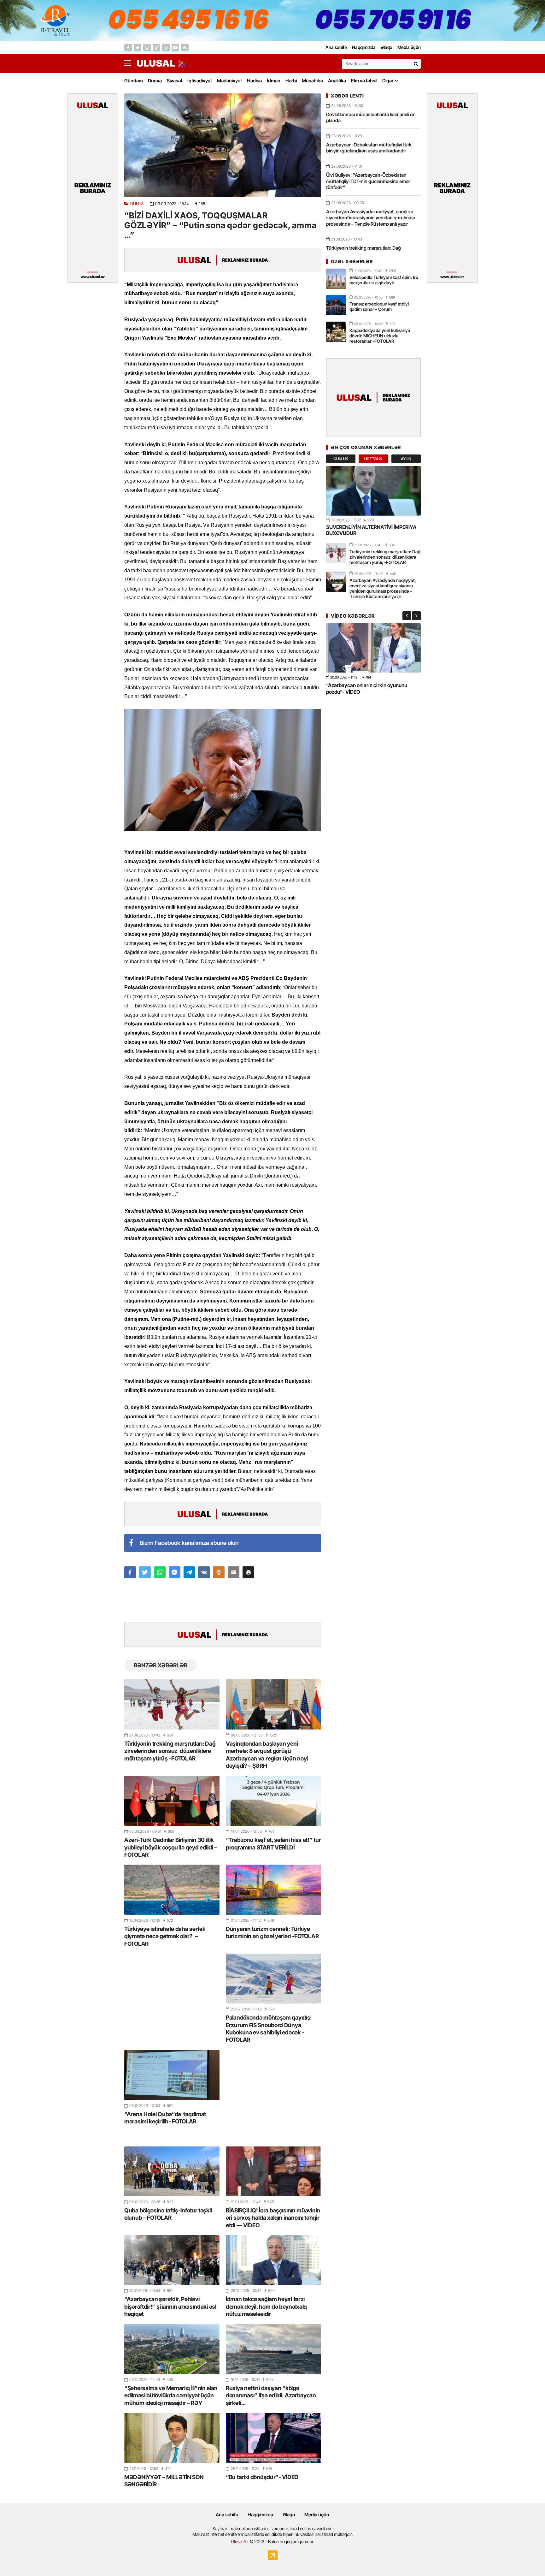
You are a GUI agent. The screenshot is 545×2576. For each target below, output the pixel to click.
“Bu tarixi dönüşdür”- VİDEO (262, 2477)
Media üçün (317, 2515)
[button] (248, 1572)
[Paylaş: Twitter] (145, 1572)
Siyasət (175, 81)
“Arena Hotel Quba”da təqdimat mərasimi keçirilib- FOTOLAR (165, 2118)
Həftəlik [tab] (373, 459)
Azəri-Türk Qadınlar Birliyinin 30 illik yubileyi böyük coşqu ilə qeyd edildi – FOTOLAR (171, 1847)
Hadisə (254, 81)
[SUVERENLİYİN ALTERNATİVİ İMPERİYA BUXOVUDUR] (373, 491)
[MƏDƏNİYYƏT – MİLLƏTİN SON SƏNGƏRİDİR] (172, 2438)
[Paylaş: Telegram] (189, 1572)
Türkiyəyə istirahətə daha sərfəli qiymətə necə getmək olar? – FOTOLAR (164, 1936)
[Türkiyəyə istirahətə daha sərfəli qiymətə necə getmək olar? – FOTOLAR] (172, 1890)
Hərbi (291, 81)
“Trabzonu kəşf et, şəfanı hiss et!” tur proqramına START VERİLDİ (273, 1843)
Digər (388, 81)
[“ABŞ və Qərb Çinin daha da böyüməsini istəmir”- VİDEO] (373, 648)
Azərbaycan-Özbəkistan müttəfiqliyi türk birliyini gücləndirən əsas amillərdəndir (369, 148)
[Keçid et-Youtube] (175, 48)
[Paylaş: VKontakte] (204, 1572)
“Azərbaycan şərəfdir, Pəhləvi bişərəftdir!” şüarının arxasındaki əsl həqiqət (170, 2306)
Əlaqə (289, 2515)
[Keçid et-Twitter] (138, 48)
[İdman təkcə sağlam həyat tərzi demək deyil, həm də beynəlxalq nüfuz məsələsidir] (273, 2260)
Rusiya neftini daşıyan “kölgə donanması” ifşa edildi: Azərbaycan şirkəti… (271, 2395)
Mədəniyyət (229, 81)
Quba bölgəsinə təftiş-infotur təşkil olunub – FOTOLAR (168, 2214)
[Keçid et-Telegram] (156, 48)
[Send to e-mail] (234, 1572)
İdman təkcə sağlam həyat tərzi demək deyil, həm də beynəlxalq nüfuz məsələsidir (266, 2306)
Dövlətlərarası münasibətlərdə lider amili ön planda (371, 118)
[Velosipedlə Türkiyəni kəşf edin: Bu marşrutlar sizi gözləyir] (336, 279)
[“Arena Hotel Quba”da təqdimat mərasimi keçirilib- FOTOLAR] (172, 2075)
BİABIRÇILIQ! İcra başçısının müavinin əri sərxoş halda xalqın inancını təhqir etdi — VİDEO (273, 2218)
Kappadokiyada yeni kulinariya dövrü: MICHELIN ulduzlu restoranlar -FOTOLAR (380, 336)
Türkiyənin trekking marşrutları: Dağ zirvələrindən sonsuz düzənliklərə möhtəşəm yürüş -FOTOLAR (170, 1751)
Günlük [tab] (341, 459)
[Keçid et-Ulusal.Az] (156, 63)
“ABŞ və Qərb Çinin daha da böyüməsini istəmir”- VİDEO (371, 689)
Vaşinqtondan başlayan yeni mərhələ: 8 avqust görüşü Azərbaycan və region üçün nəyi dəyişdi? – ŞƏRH (267, 1755)
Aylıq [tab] (406, 459)
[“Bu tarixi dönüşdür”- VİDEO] (273, 2438)
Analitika (337, 81)
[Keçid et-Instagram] (147, 48)
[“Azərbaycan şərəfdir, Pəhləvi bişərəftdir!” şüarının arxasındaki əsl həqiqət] (172, 2260)
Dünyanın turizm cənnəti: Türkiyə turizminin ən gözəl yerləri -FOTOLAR (272, 1932)
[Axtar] (416, 64)
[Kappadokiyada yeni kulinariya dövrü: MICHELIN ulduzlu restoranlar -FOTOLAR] (336, 332)
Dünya (155, 81)
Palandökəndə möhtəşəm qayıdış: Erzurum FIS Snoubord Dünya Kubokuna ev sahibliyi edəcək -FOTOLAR (269, 2029)
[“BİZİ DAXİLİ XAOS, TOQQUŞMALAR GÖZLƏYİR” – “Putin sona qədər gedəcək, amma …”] (223, 145)
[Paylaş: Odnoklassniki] (219, 1572)
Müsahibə (312, 81)
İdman (274, 81)
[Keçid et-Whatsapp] (166, 48)
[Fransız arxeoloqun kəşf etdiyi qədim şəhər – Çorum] (336, 305)
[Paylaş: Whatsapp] (160, 1572)
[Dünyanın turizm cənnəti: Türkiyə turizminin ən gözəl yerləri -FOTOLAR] (273, 1890)
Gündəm (134, 81)
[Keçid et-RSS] (185, 48)
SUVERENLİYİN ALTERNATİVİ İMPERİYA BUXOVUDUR (371, 530)
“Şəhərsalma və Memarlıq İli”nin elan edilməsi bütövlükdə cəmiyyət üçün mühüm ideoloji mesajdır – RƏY (171, 2395)
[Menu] (131, 63)
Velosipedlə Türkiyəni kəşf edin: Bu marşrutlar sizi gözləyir (384, 280)
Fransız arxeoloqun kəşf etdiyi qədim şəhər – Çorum (379, 306)
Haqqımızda (260, 2515)
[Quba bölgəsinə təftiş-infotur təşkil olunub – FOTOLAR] (172, 2171)
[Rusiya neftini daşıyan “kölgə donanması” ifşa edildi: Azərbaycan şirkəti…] (273, 2349)
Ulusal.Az (240, 2541)
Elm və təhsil (364, 81)
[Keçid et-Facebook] (128, 48)
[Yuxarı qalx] (527, 2558)
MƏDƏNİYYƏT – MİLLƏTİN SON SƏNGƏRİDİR (164, 2481)
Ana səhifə (227, 2515)
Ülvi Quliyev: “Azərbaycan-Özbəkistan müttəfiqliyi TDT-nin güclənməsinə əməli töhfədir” (368, 181)
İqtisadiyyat (200, 81)
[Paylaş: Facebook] (130, 1572)
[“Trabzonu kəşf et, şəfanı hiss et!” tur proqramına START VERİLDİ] (273, 1801)
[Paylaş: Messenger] (175, 1572)
